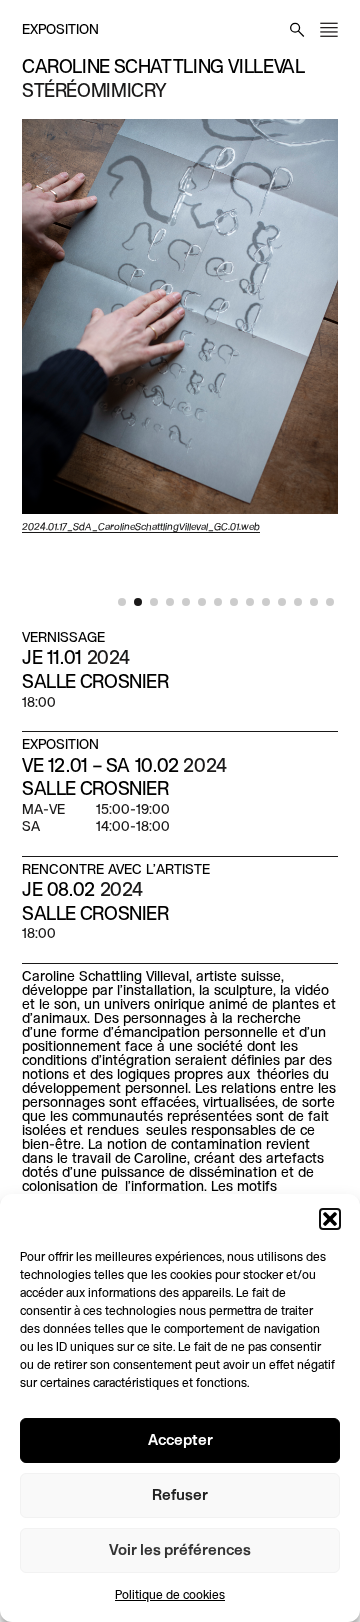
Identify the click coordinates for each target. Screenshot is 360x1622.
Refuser (180, 1496)
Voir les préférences (180, 1551)
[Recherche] (297, 29)
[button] (330, 1219)
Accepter (180, 1441)
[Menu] (329, 29)
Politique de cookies (170, 1596)
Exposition (60, 30)
